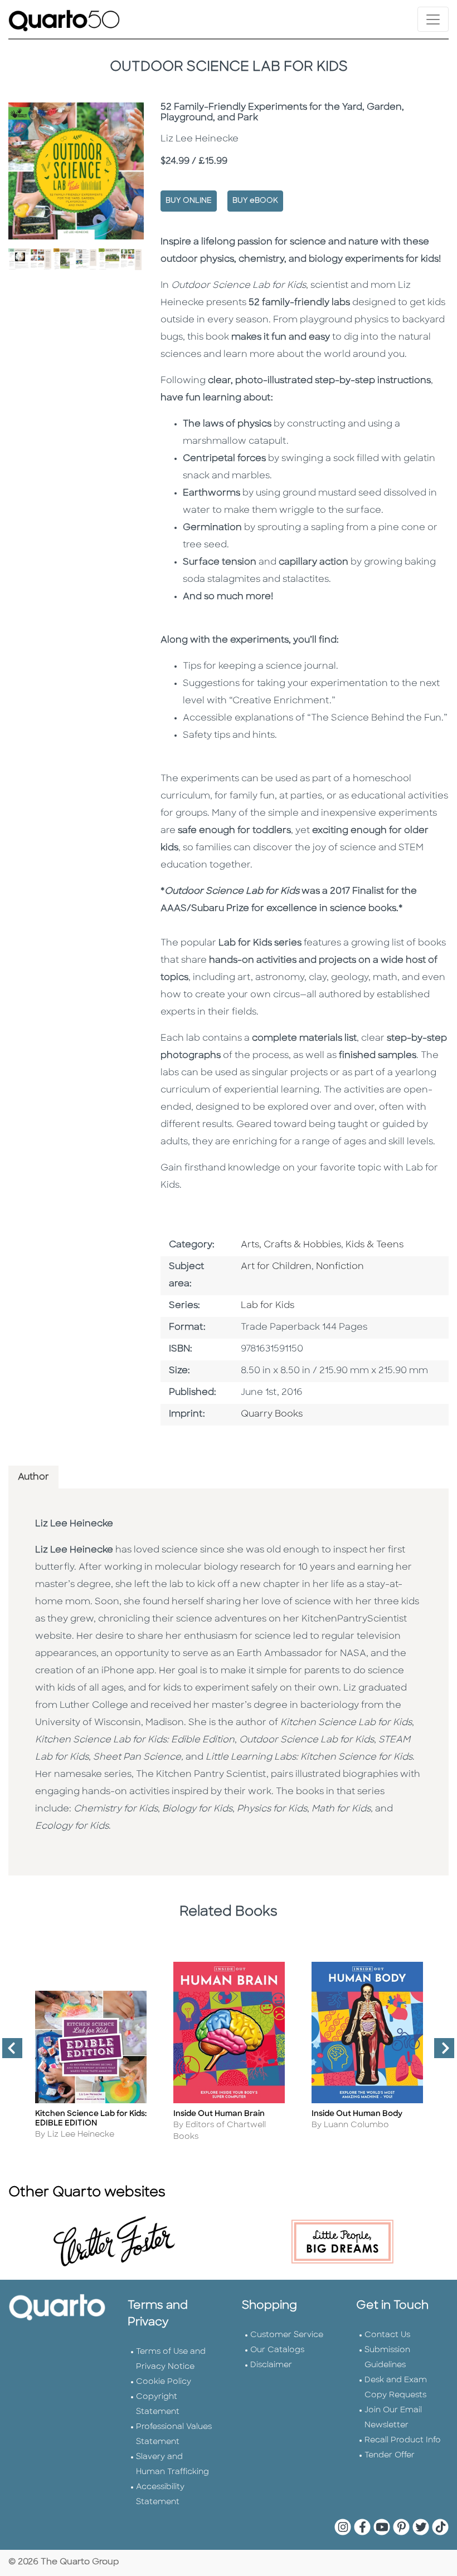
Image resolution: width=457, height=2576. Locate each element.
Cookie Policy (164, 2382)
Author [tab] (33, 1477)
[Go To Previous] (8, 2053)
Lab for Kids (268, 1306)
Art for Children (276, 1267)
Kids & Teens (375, 1245)
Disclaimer (271, 2365)
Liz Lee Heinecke (74, 1524)
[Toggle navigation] (433, 19)
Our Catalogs (277, 2350)
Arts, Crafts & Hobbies (291, 1245)
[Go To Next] (440, 2053)
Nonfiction (340, 1267)
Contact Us (387, 2335)
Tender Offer (390, 2455)
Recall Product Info (403, 2440)
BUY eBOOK (255, 201)
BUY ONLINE (189, 201)
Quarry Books (272, 1414)
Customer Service (287, 2335)
